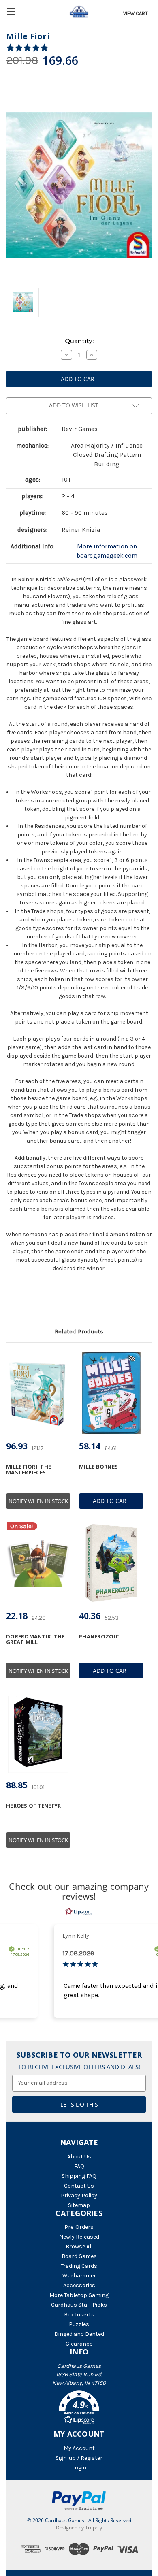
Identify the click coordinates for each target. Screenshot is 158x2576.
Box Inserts (79, 2315)
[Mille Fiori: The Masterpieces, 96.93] (38, 1393)
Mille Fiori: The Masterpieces (29, 1470)
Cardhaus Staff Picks (79, 2305)
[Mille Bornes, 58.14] (111, 1393)
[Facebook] (10, 1299)
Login (79, 2468)
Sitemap (79, 2205)
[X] (24, 1299)
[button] (79, 2409)
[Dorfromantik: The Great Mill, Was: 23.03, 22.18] (38, 1563)
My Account (79, 2448)
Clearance (79, 2344)
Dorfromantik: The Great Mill (35, 1639)
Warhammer (79, 2276)
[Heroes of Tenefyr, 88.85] (38, 1733)
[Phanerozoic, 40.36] (111, 1563)
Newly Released (79, 2237)
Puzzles (79, 2324)
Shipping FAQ (79, 2176)
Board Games (79, 2256)
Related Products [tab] (79, 1331)
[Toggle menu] (11, 11)
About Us (79, 2157)
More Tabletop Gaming (79, 2295)
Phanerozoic (99, 1636)
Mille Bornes (98, 1467)
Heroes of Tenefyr (33, 1806)
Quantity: (79, 341)
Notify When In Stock (38, 1501)
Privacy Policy (79, 2195)
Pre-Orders (79, 2227)
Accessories (79, 2285)
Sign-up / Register (79, 2458)
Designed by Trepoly (79, 2528)
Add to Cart (111, 1501)
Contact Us (79, 2186)
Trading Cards (79, 2266)
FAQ (79, 2166)
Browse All (79, 2247)
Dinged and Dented (79, 2334)
